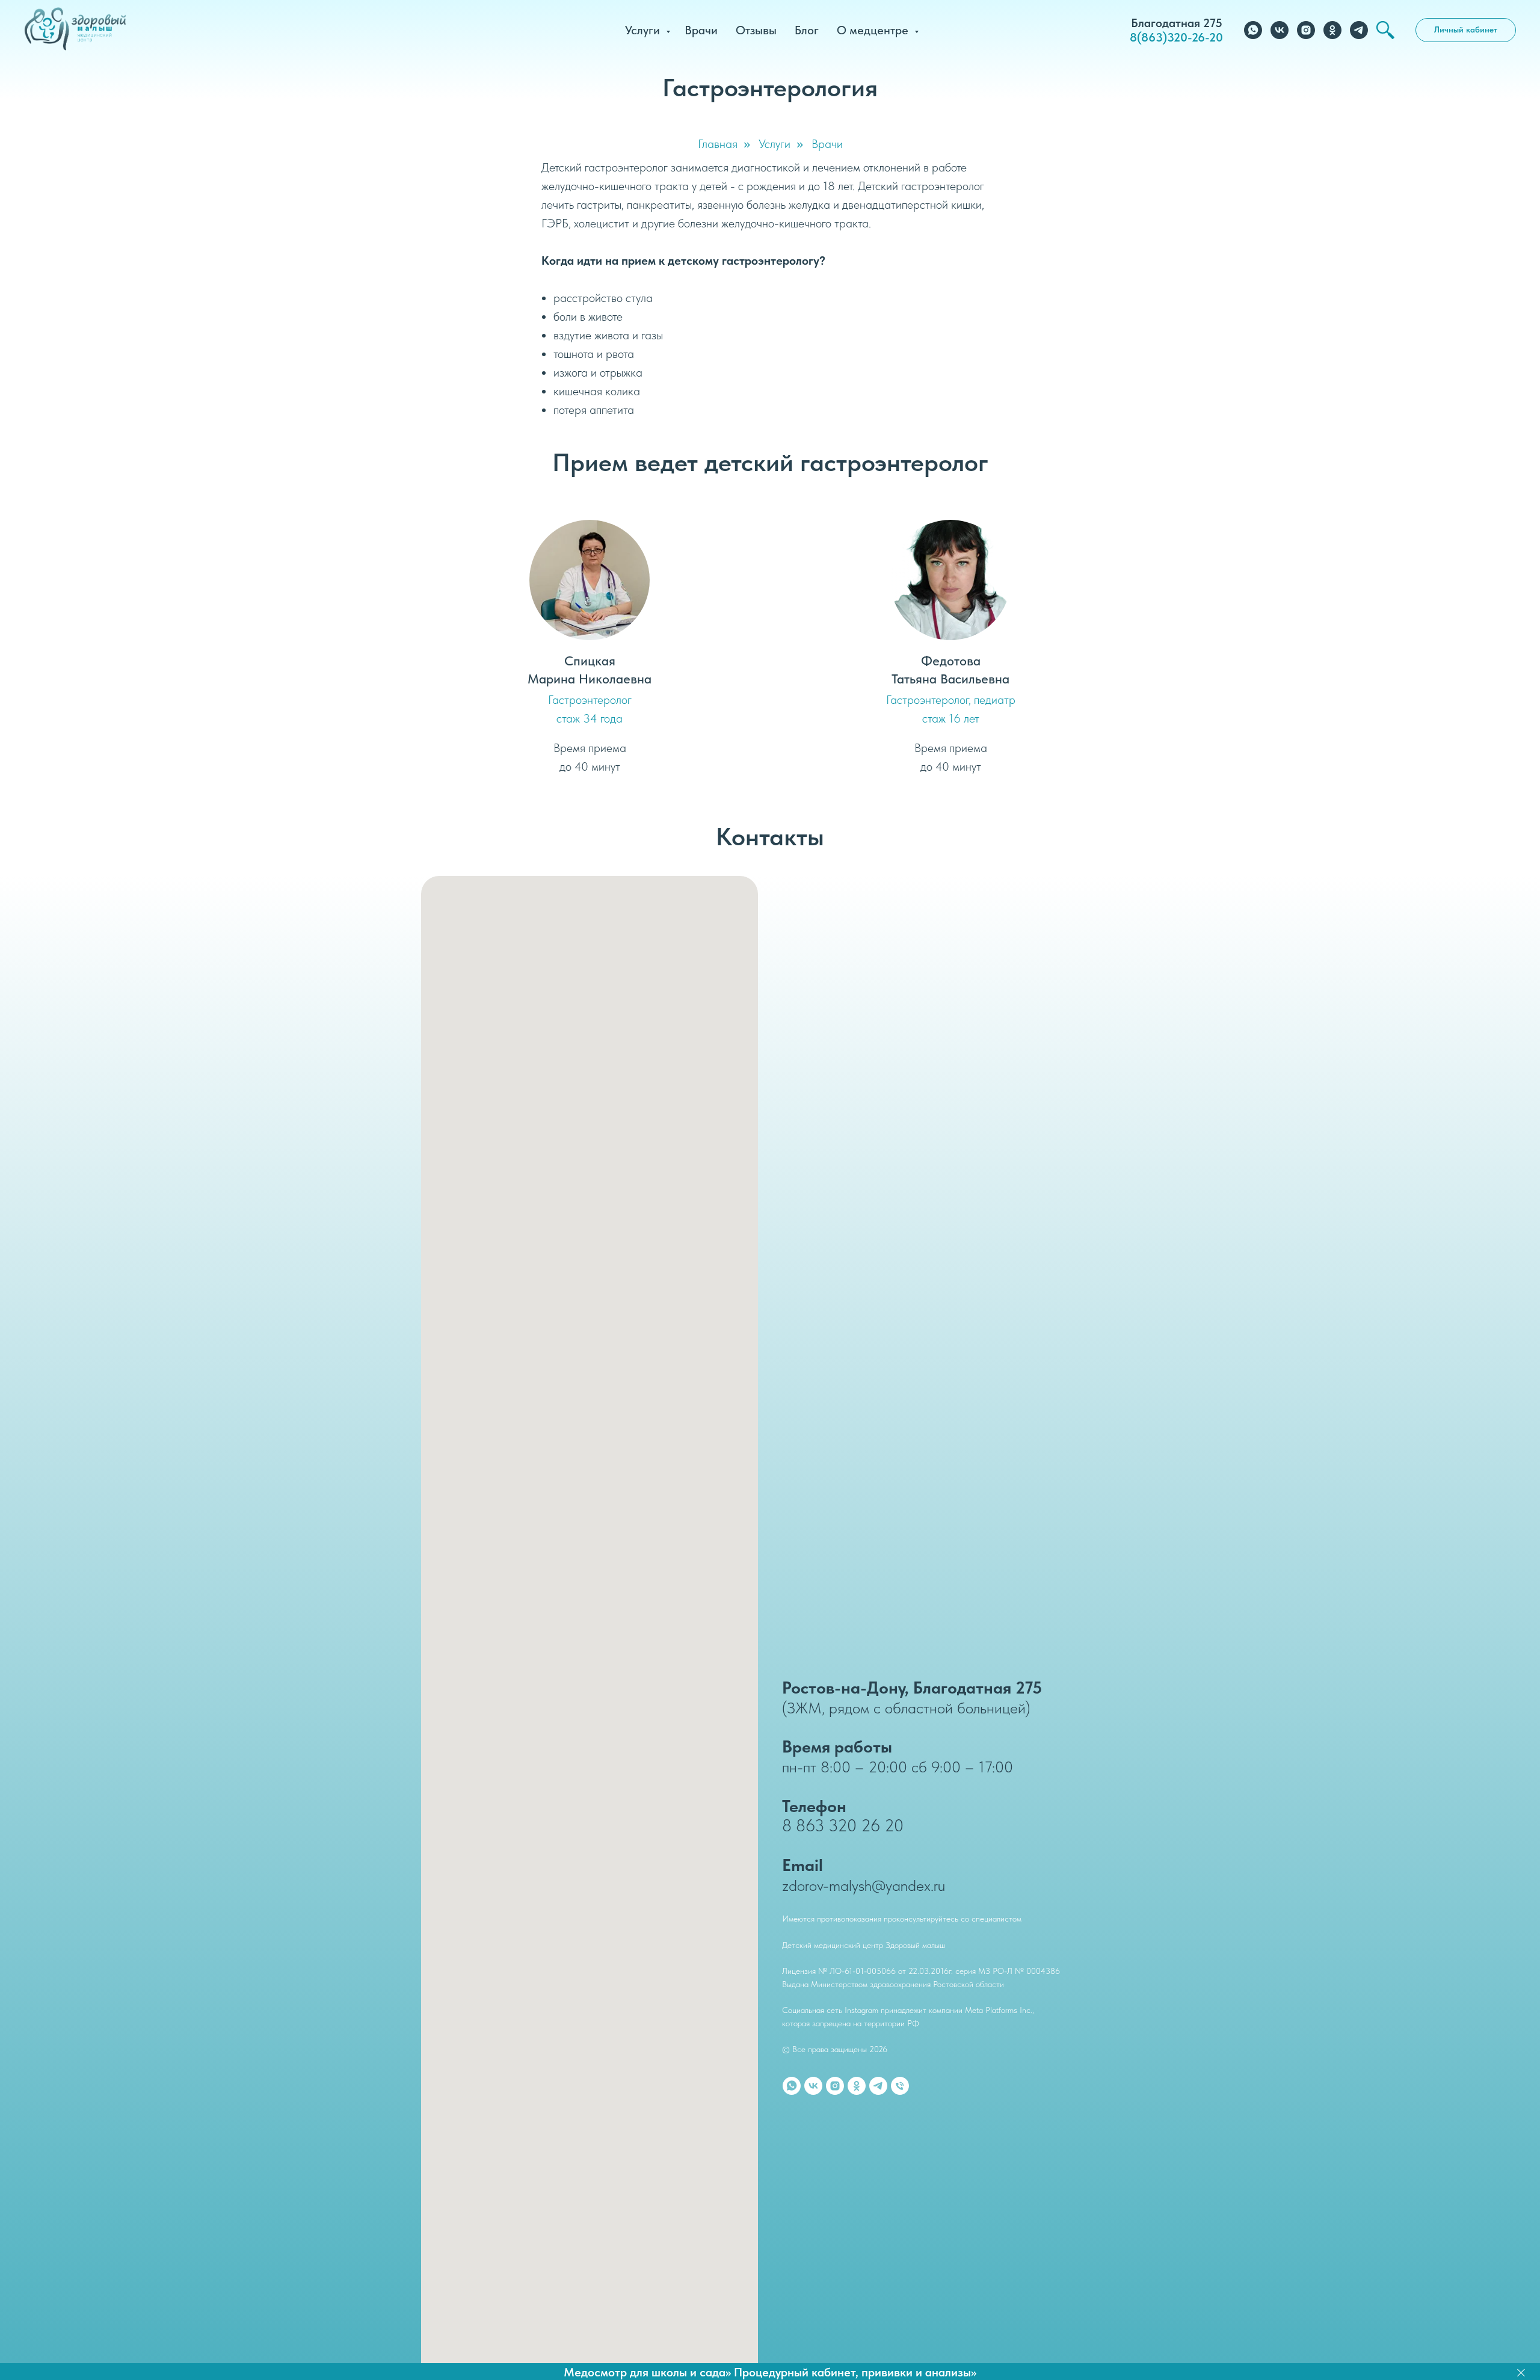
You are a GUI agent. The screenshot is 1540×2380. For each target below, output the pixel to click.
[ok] (1332, 30)
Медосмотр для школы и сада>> (647, 2372)
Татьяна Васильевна (950, 679)
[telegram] (1359, 30)
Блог (807, 30)
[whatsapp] (1253, 30)
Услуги (644, 30)
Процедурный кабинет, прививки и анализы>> (855, 2372)
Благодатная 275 (1177, 23)
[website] (1385, 30)
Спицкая (590, 661)
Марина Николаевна (590, 679)
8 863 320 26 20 (843, 1825)
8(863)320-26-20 (1176, 37)
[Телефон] (900, 2086)
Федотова (951, 661)
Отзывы (756, 30)
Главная (718, 144)
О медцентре (874, 30)
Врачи (701, 30)
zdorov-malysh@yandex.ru (864, 1885)
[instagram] (1306, 30)
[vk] (1280, 30)
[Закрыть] (1521, 2372)
